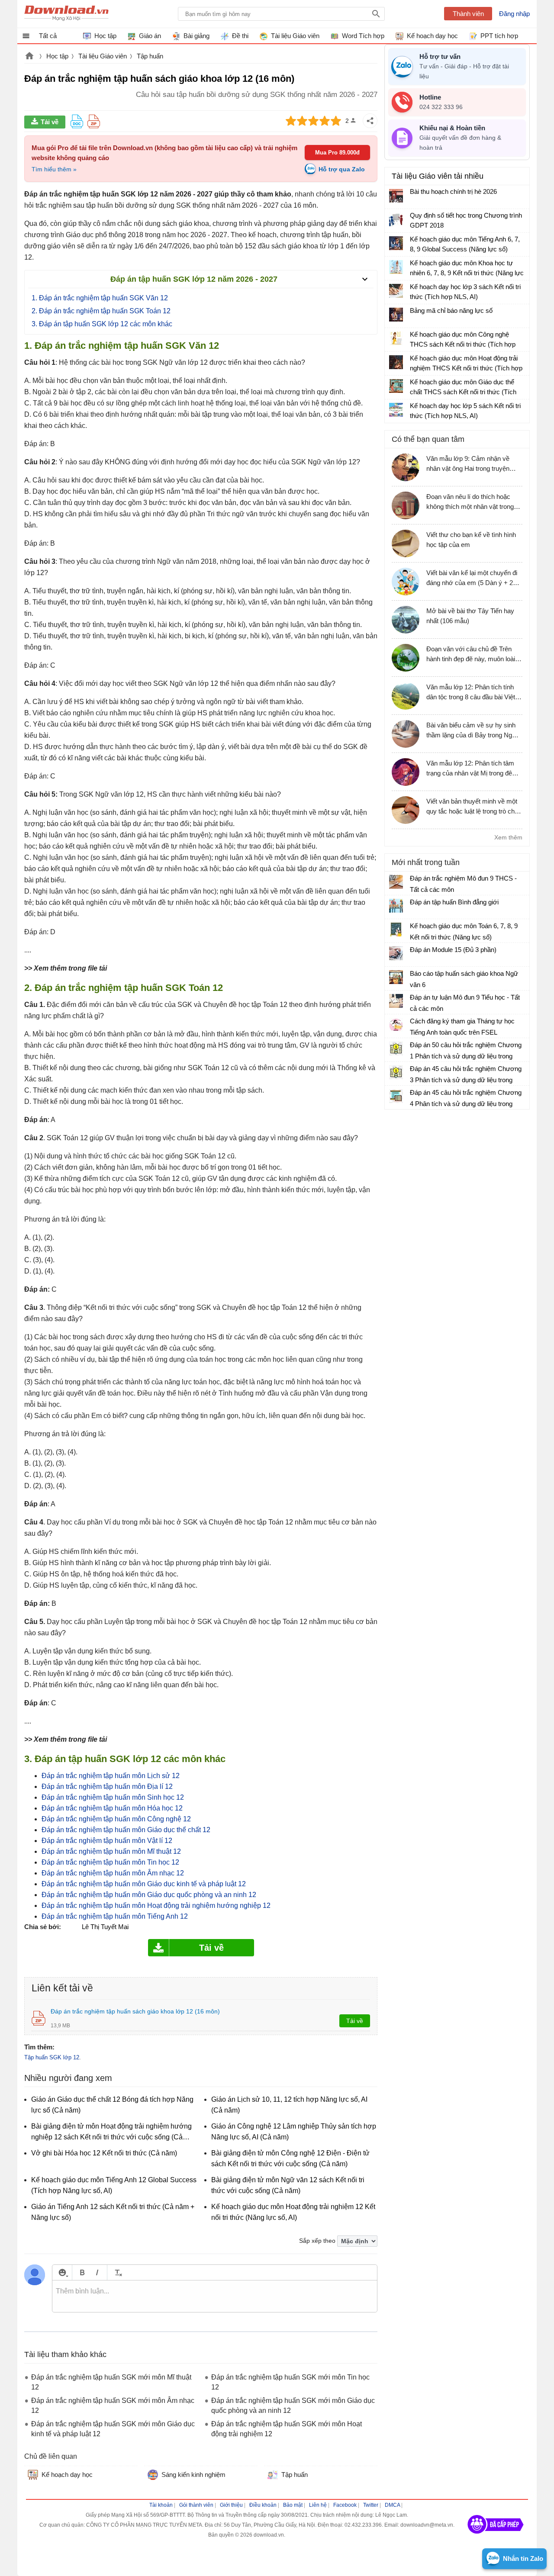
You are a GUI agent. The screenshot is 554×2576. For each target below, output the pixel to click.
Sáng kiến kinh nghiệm (193, 2475)
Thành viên (468, 14)
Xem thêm (508, 837)
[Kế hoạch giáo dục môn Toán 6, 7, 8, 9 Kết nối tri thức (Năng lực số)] (396, 929)
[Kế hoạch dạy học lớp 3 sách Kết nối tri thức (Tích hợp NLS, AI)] (396, 291)
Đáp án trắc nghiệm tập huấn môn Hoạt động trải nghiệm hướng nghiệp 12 (156, 1905)
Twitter (371, 2505)
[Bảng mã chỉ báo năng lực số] (396, 315)
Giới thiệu (231, 2505)
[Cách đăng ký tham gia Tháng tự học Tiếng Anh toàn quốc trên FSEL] (396, 1025)
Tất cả (48, 36)
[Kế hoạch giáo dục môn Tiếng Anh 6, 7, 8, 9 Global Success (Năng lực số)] (396, 243)
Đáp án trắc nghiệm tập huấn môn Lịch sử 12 (111, 1776)
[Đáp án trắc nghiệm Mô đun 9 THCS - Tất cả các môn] (396, 882)
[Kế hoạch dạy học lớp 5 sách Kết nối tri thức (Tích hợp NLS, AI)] (396, 410)
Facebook (345, 2505)
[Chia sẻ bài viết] (370, 121)
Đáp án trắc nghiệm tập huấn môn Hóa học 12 (112, 1808)
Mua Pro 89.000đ (337, 153)
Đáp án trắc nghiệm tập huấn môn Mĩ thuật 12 (111, 1851)
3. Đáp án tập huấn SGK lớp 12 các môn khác (102, 324)
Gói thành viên (196, 2505)
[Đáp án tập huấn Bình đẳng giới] (396, 906)
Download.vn (29, 57)
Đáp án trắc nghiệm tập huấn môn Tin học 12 (110, 1862)
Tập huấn (150, 56)
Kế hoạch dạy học (67, 2475)
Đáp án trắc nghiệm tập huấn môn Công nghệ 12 (116, 1819)
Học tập (57, 56)
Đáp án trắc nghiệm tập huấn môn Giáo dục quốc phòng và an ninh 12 (149, 1895)
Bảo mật (293, 2505)
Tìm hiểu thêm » (54, 169)
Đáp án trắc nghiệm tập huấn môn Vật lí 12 (107, 1841)
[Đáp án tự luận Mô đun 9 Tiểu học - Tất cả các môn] (396, 1001)
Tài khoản (161, 2505)
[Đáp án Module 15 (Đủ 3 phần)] (396, 953)
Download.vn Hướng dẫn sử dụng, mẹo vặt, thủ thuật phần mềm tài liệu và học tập (66, 14)
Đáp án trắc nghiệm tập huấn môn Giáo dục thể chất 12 (126, 1830)
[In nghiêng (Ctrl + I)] (97, 2272)
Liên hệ (318, 2505)
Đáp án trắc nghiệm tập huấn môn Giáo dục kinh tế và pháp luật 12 (144, 1884)
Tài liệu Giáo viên (103, 56)
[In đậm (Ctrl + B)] (82, 2272)
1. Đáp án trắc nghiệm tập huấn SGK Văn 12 (100, 298)
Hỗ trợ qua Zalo (342, 169)
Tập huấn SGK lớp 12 (52, 2057)
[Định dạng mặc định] (117, 2272)
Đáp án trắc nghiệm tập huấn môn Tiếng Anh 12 (115, 1916)
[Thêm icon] (62, 2272)
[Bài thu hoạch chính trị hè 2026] (396, 196)
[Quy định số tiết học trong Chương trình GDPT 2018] (396, 219)
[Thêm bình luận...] (215, 2296)
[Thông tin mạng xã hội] (496, 2537)
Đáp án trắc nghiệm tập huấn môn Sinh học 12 (113, 1797)
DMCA (392, 2505)
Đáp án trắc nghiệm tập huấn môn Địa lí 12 (107, 1786)
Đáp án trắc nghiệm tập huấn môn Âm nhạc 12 (114, 1873)
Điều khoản (263, 2505)
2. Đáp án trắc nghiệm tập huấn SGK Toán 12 (101, 311)
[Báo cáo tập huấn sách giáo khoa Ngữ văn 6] (396, 977)
